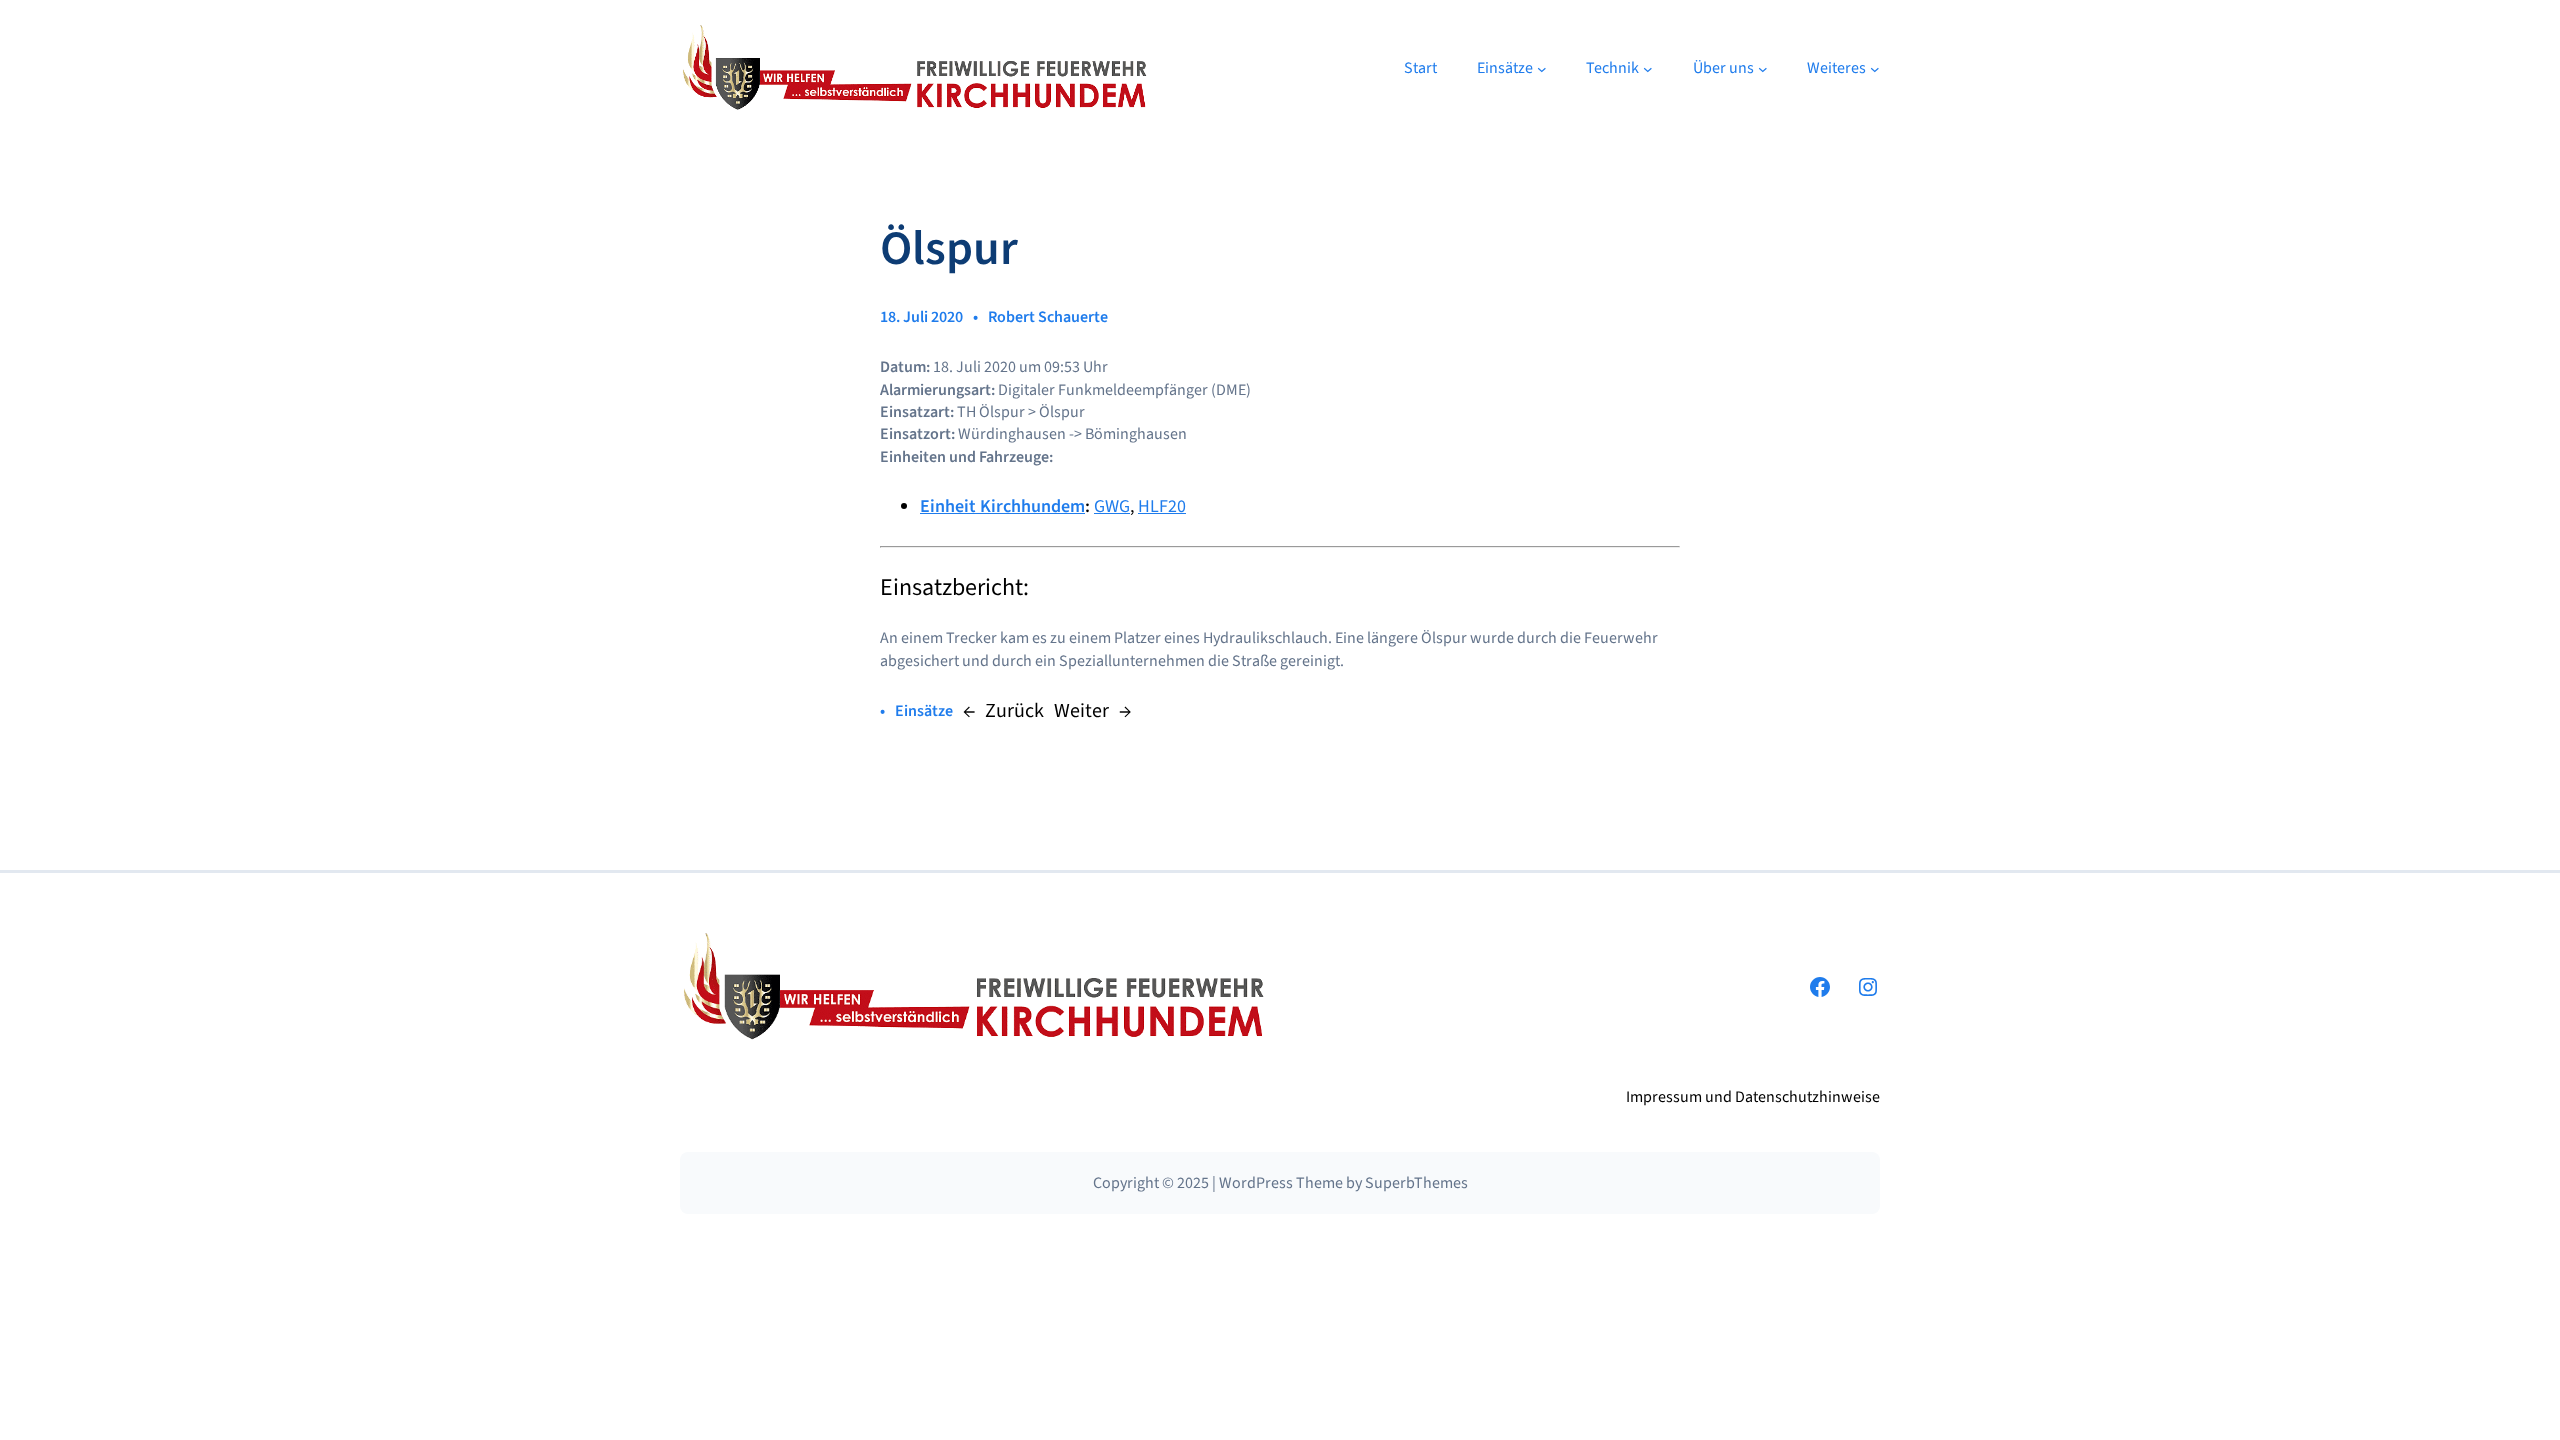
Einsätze (924, 711)
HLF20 (1162, 506)
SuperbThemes (1416, 1183)
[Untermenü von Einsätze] (1542, 69)
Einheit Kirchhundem (1002, 506)
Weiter (1081, 711)
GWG (1112, 506)
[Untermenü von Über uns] (1763, 69)
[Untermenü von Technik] (1648, 69)
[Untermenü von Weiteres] (1875, 69)
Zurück (1014, 711)
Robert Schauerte (1048, 317)
